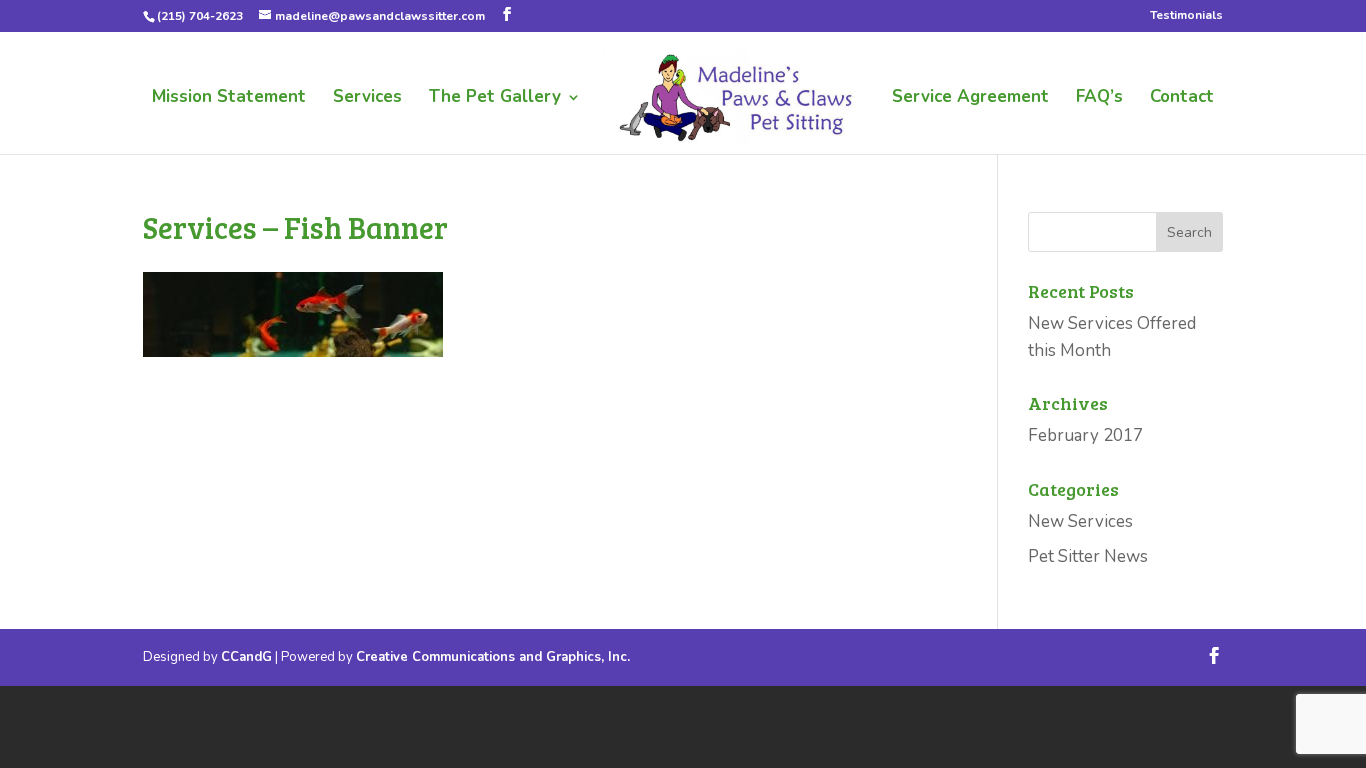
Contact (1182, 99)
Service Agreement (970, 99)
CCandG (246, 657)
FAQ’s (1099, 99)
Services (367, 99)
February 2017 (1085, 435)
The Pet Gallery (495, 99)
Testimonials (1186, 16)
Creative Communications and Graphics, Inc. (493, 657)
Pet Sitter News (1088, 556)
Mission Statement (229, 99)
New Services (1080, 521)
